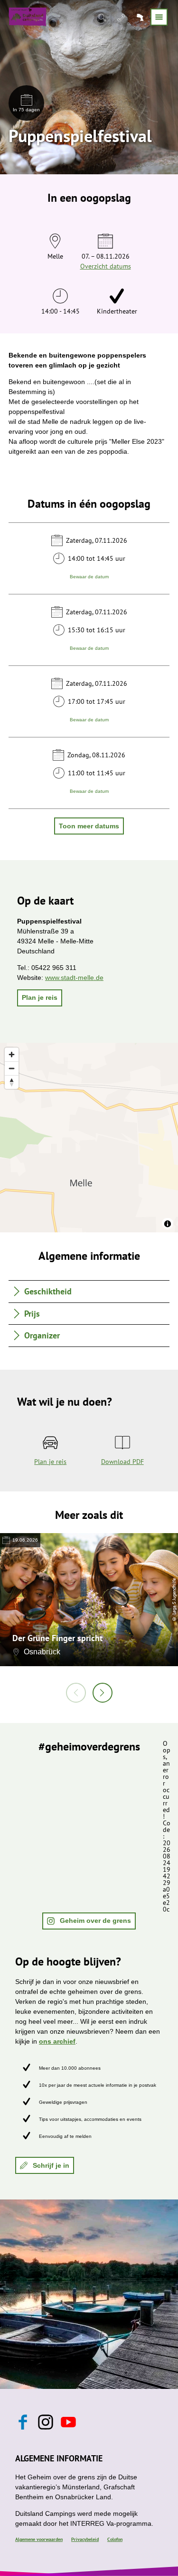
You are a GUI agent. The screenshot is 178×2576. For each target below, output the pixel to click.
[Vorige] (76, 1693)
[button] (40, 998)
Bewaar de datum (89, 576)
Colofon (115, 2539)
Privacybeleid (85, 2539)
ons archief (57, 2041)
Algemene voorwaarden (39, 2539)
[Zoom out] (12, 1068)
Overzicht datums (106, 266)
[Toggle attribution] (168, 1224)
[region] (89, 1138)
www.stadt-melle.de (74, 978)
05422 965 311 (54, 968)
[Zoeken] (103, 17)
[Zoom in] (12, 1055)
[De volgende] (103, 1693)
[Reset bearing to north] (12, 1082)
